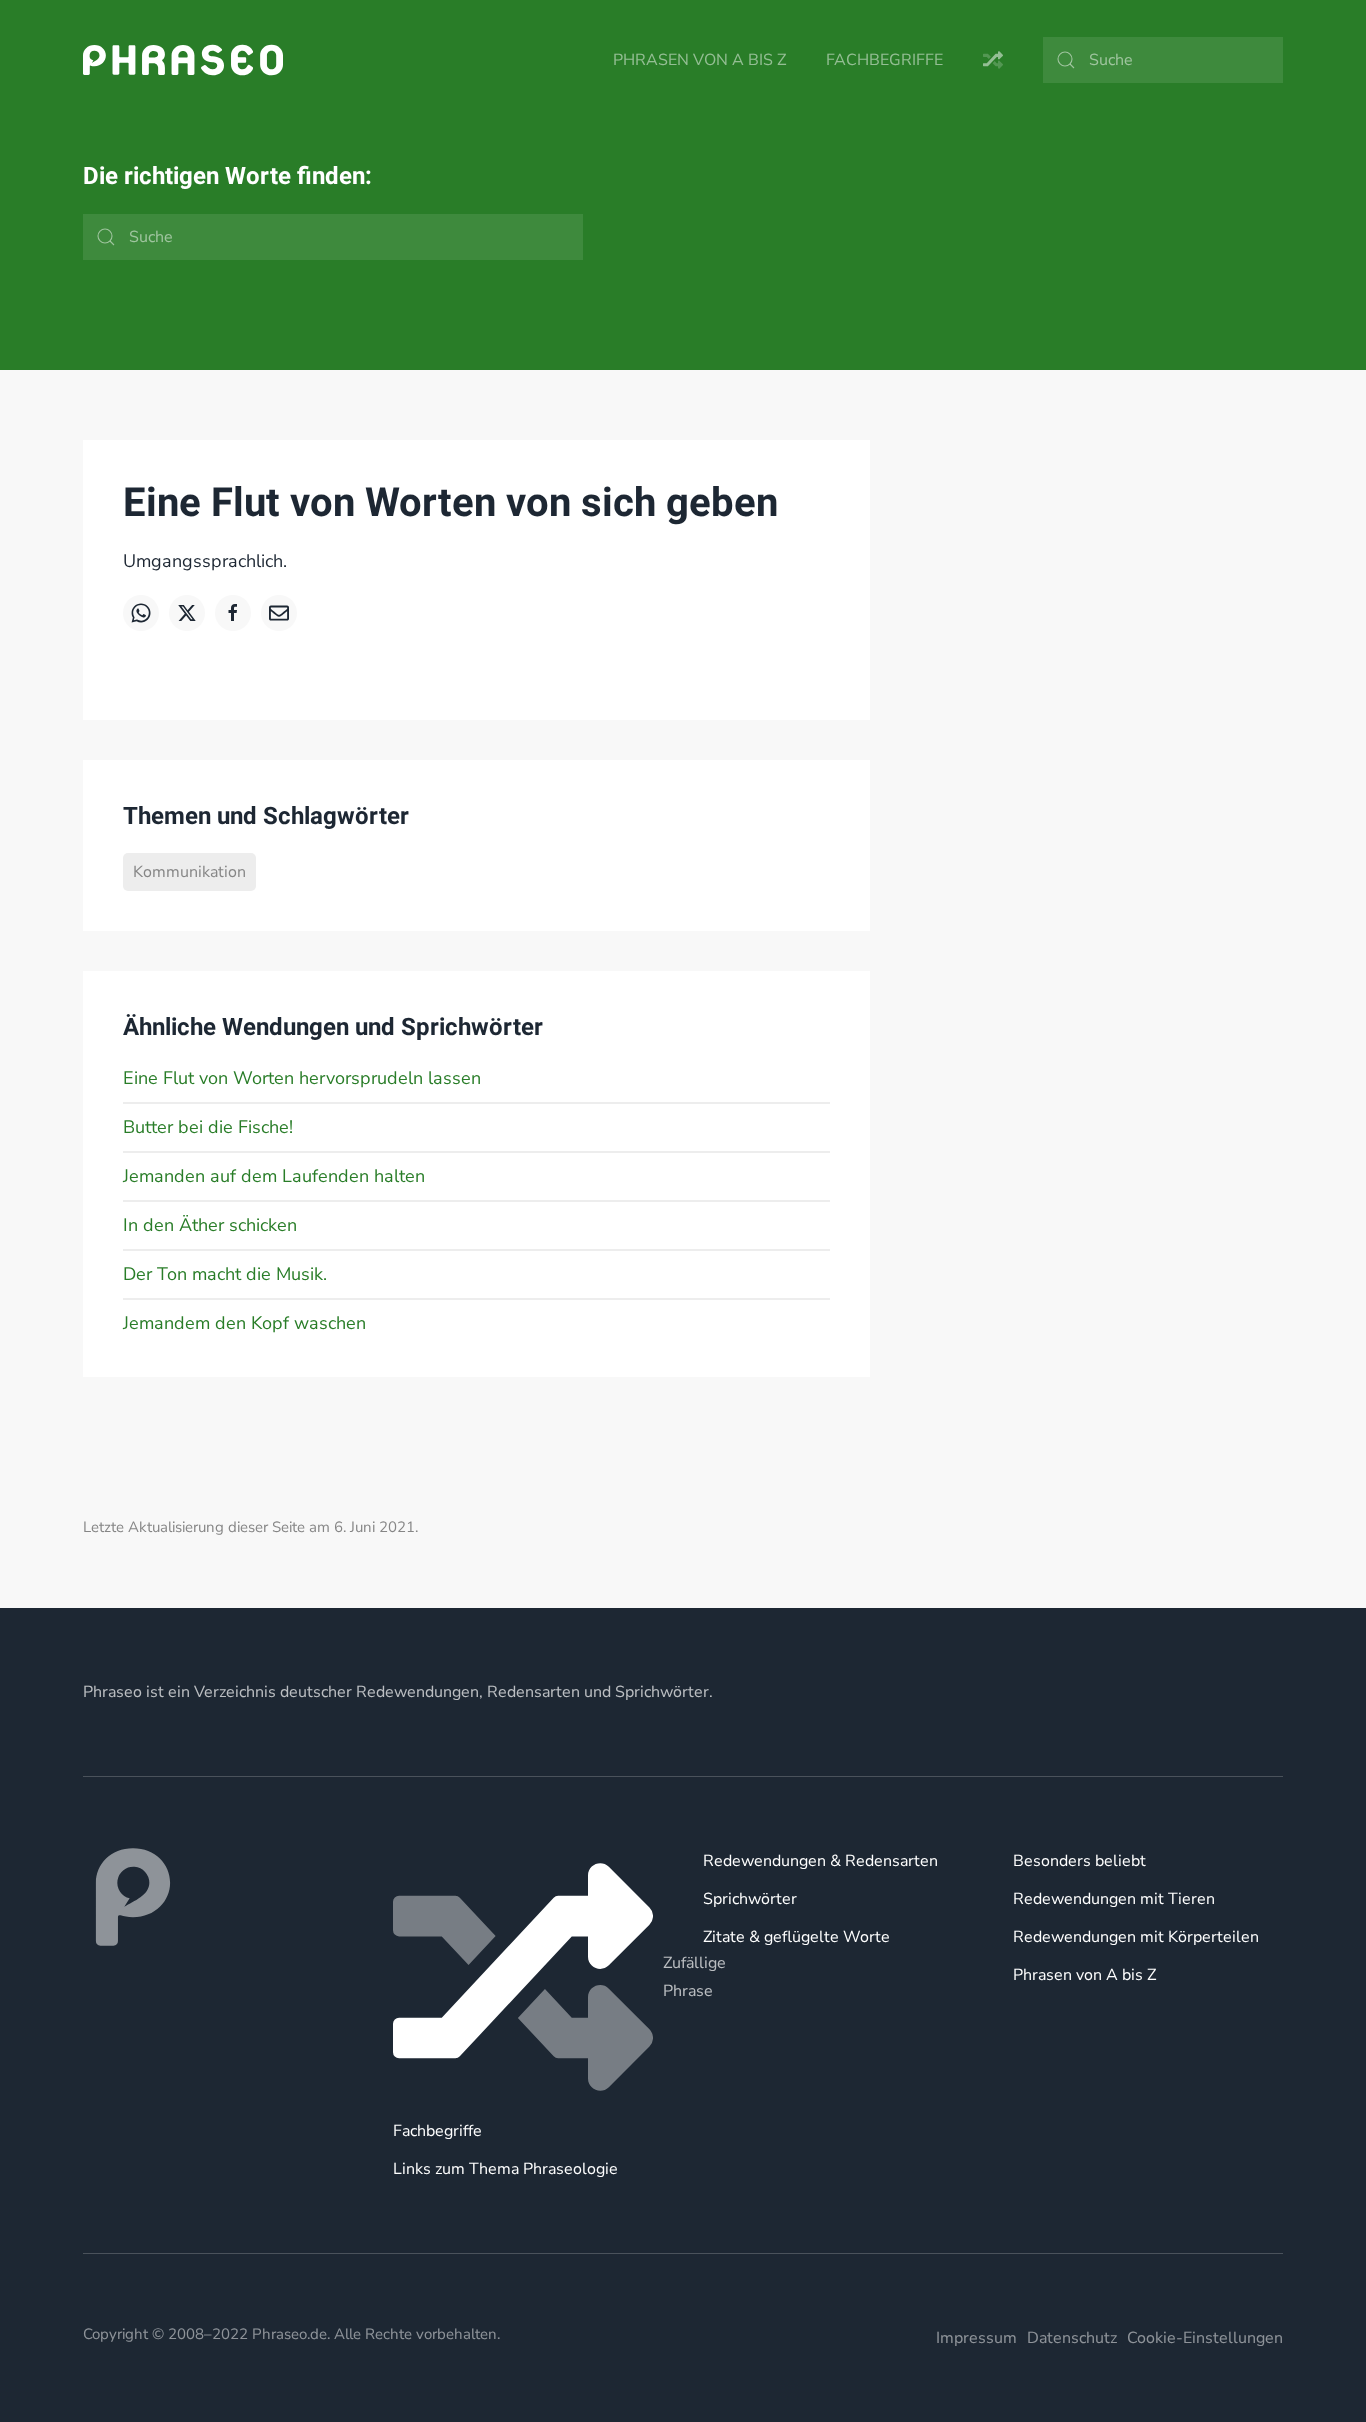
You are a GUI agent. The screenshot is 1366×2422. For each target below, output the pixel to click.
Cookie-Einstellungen (1205, 2338)
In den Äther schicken (210, 1225)
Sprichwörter (750, 1899)
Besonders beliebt (1079, 1861)
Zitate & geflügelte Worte (796, 1937)
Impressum (976, 2338)
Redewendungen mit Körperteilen (1136, 1937)
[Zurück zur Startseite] (183, 60)
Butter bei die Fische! (208, 1127)
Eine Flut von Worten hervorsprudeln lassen (302, 1078)
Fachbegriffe (884, 60)
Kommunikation (189, 872)
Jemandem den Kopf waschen (244, 1323)
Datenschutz (1072, 2338)
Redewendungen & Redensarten (820, 1861)
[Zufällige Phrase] (528, 1977)
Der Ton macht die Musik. (225, 1274)
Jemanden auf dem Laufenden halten (274, 1176)
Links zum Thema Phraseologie (505, 2169)
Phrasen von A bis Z (699, 60)
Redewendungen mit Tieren (1114, 1899)
